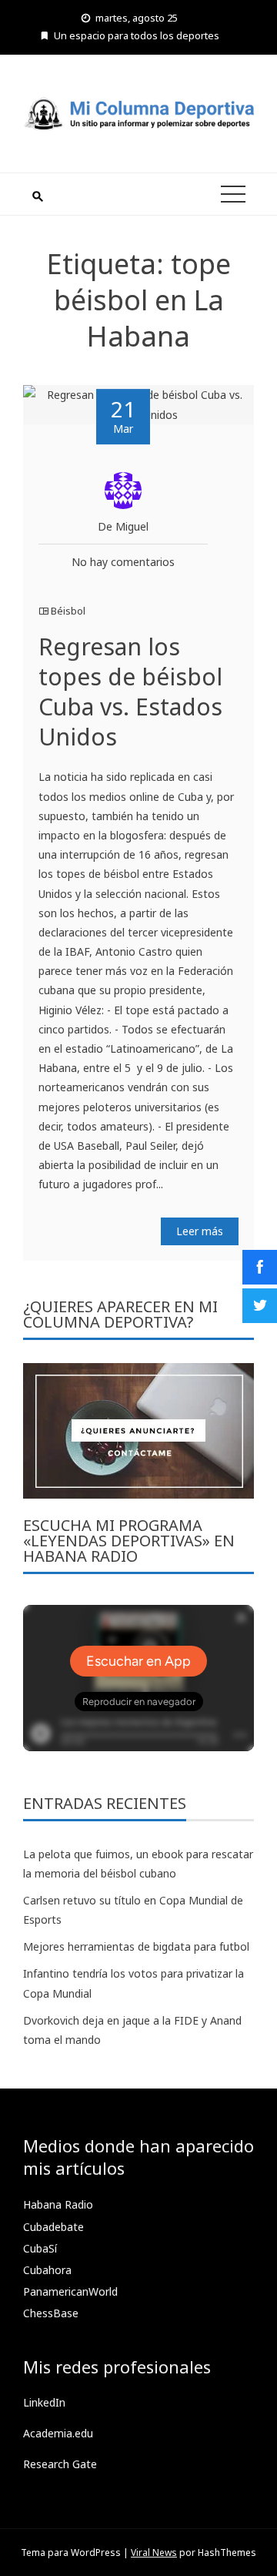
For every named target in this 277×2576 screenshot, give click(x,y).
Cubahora (47, 2270)
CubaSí (40, 2248)
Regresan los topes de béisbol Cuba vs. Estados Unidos (130, 692)
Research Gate (60, 2464)
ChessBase (51, 2313)
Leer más (200, 1231)
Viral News (154, 2553)
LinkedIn (44, 2402)
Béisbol (68, 611)
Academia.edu (58, 2433)
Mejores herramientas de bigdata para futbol (136, 1946)
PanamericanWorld (70, 2291)
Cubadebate (53, 2227)
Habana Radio (58, 2204)
